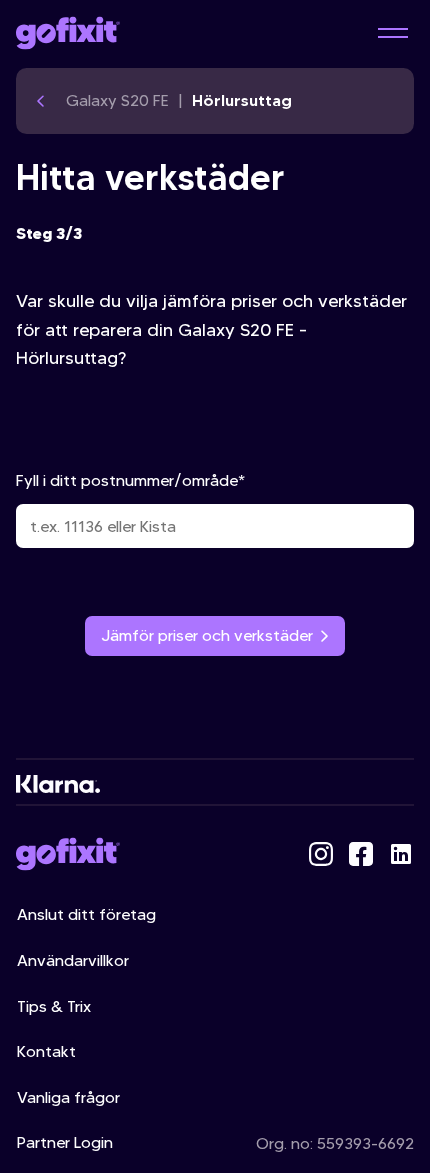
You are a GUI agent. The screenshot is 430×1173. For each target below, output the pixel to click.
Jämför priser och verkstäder (207, 635)
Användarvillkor (73, 960)
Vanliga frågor (68, 1097)
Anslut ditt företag (86, 914)
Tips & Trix (54, 1006)
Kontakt (46, 1051)
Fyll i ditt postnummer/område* (130, 480)
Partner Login (65, 1142)
